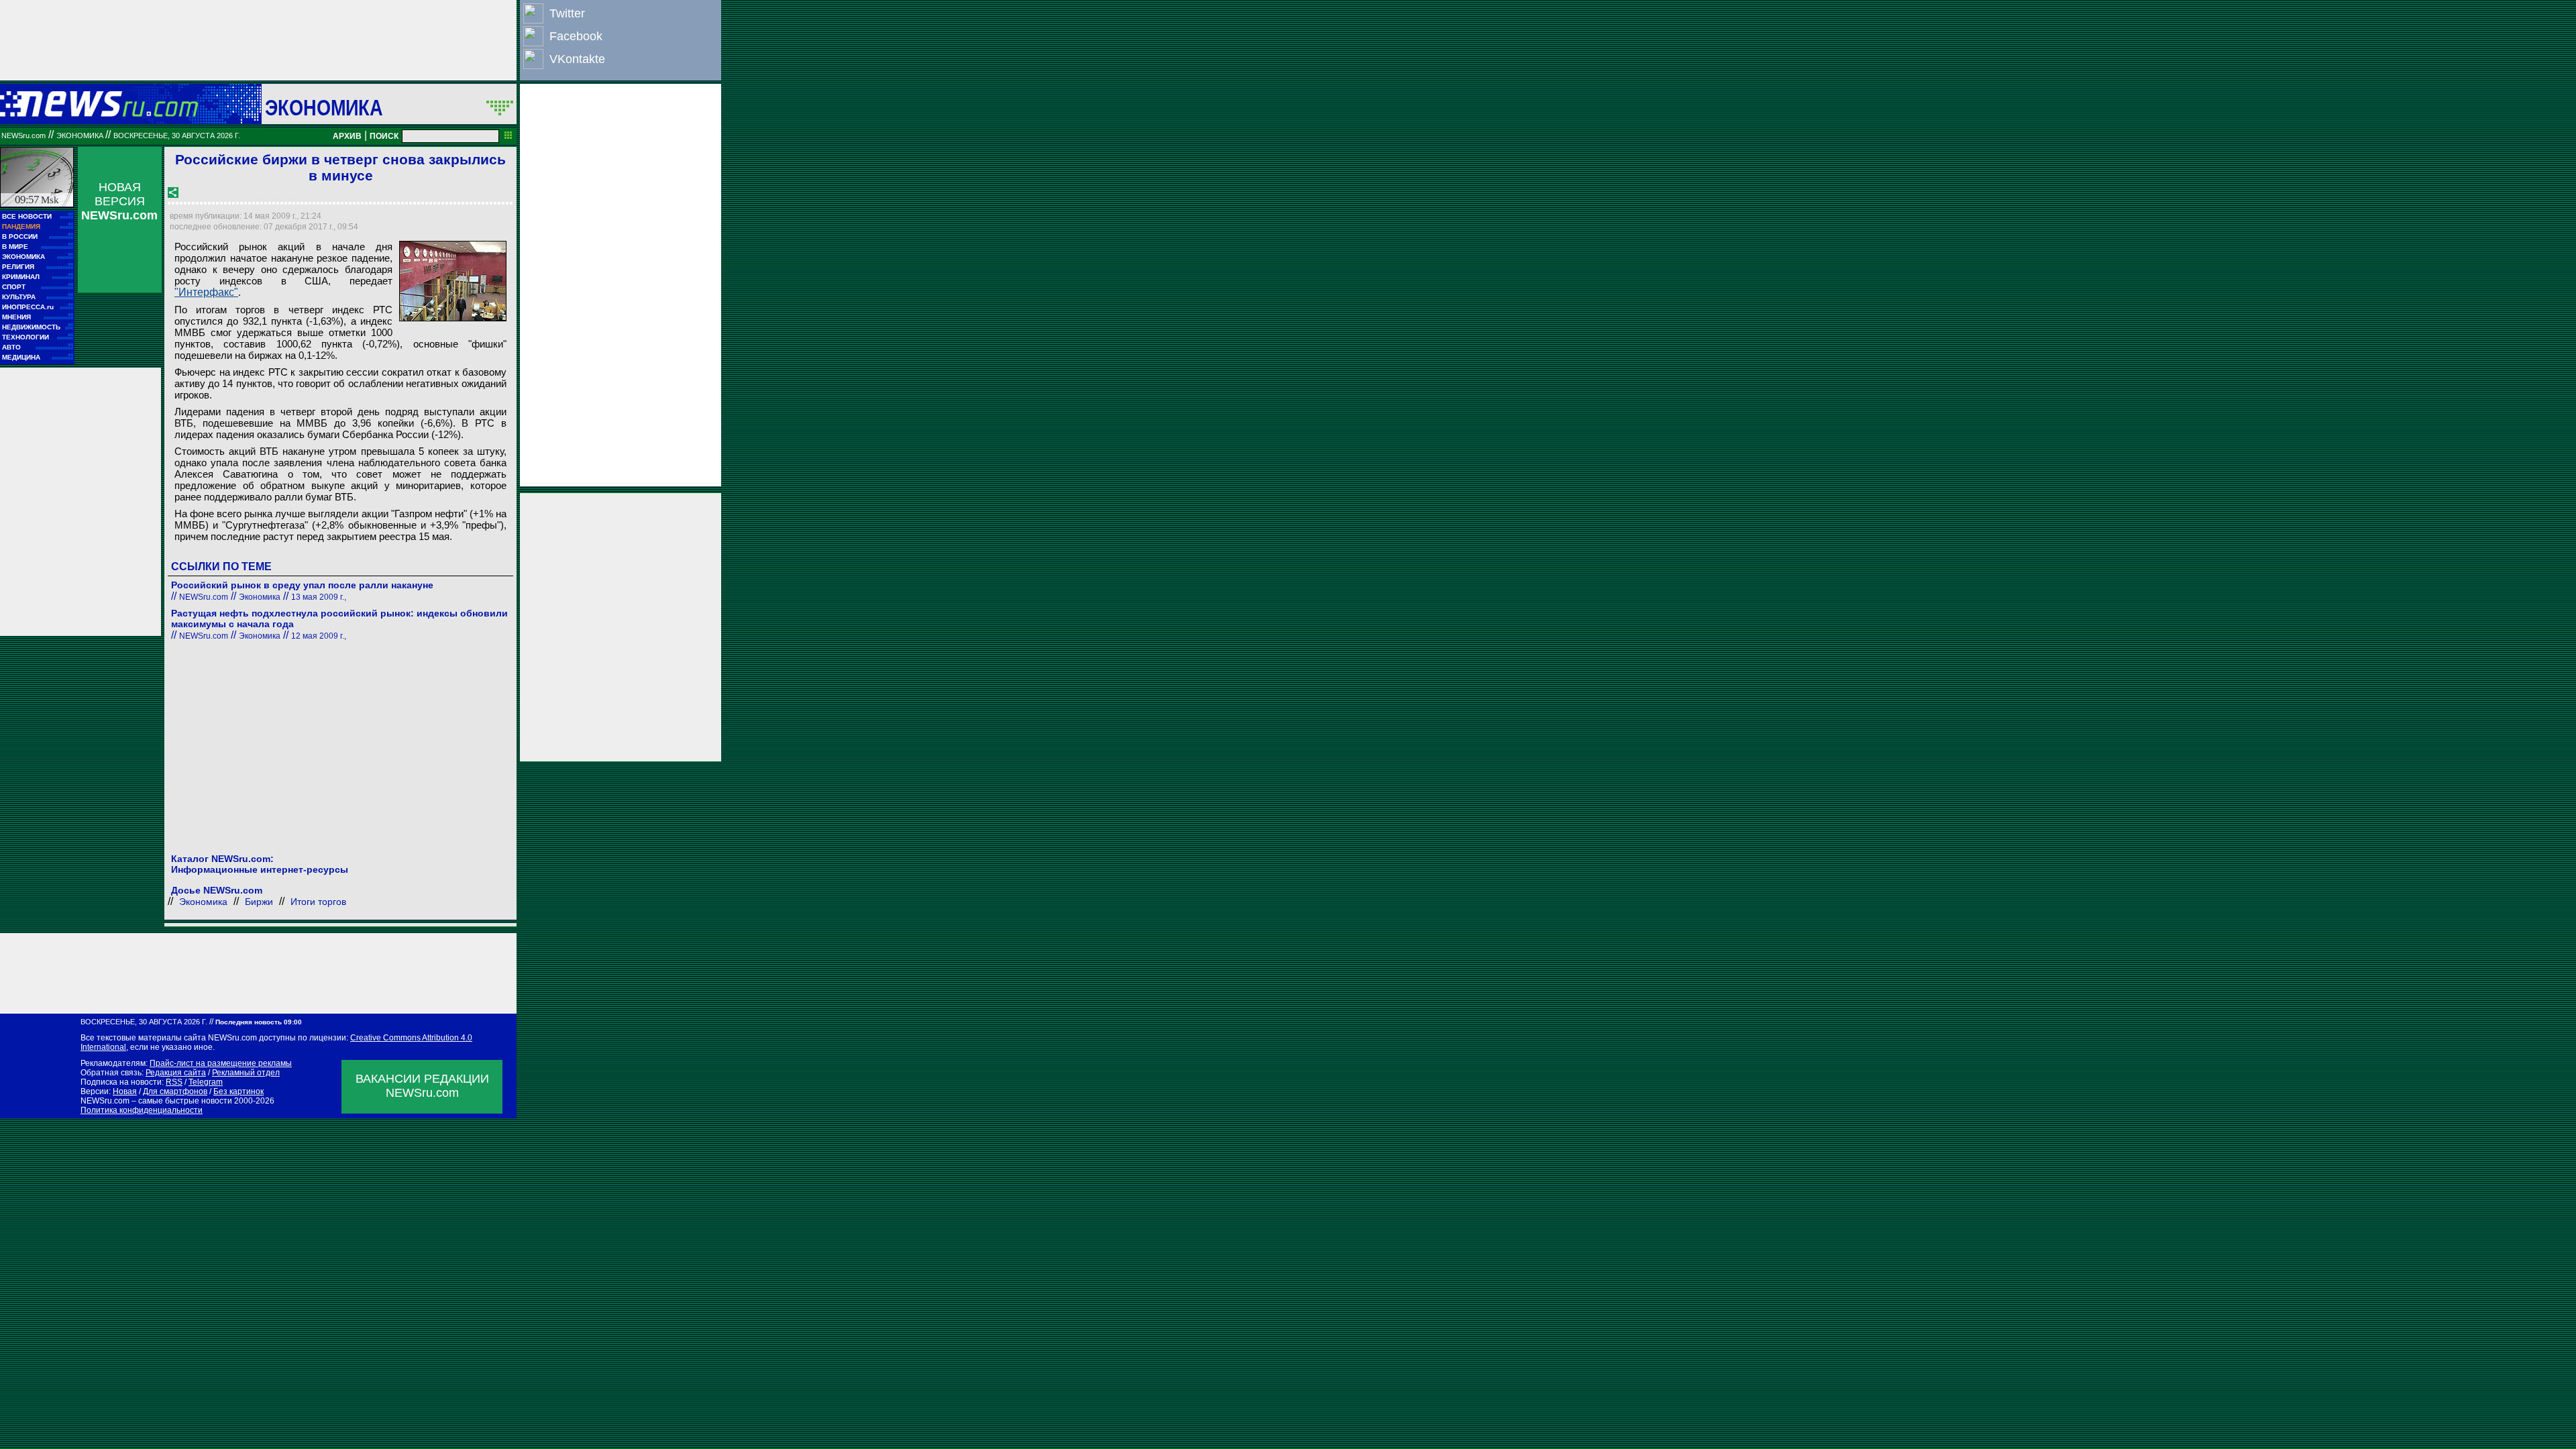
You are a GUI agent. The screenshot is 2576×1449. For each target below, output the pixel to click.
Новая (125, 1091)
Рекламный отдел (246, 1073)
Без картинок (238, 1091)
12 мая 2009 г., (319, 636)
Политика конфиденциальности (142, 1110)
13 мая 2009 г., (319, 597)
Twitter (567, 13)
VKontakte (577, 59)
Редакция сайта (176, 1073)
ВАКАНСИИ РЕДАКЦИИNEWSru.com (422, 1086)
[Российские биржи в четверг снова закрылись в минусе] (453, 281)
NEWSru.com (23, 136)
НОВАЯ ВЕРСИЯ (119, 201)
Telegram (206, 1082)
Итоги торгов (318, 902)
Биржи (259, 902)
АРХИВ (347, 136)
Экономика (324, 107)
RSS (174, 1082)
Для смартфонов (175, 1091)
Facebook (576, 36)
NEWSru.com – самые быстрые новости (156, 1101)
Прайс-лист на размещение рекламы (221, 1063)
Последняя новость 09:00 (259, 1022)
